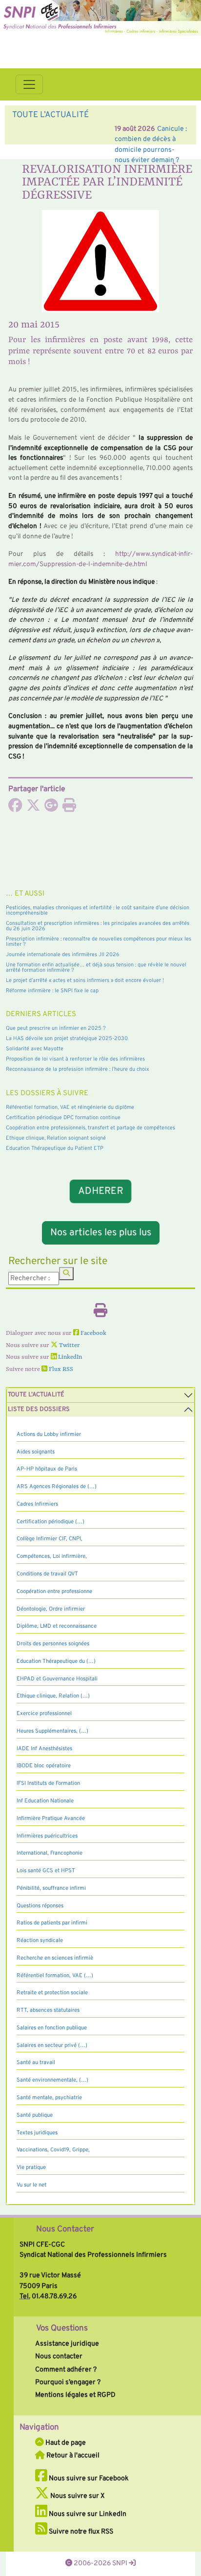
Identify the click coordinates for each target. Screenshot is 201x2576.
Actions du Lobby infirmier (49, 1434)
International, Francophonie (50, 1853)
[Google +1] (51, 808)
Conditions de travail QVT (47, 1574)
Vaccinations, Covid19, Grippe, (53, 2150)
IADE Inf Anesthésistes (44, 1749)
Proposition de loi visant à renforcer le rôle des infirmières (75, 1059)
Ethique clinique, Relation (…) (53, 1696)
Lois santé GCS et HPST (46, 1871)
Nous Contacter (65, 2229)
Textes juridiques (37, 2133)
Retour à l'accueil (72, 2455)
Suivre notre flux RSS (80, 2532)
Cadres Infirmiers (37, 1504)
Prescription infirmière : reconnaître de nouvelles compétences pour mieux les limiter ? (99, 942)
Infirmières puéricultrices (47, 1836)
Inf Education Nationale (45, 1801)
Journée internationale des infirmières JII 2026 (63, 955)
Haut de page (65, 2443)
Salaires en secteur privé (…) (52, 2045)
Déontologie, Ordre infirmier (51, 1609)
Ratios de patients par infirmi (52, 1923)
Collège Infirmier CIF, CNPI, (50, 1539)
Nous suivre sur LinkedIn (87, 2514)
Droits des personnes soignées (53, 1644)
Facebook (93, 1333)
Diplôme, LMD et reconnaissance (57, 1626)
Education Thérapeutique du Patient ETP (55, 1148)
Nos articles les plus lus (101, 1233)
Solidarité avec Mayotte (35, 1049)
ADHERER (100, 1191)
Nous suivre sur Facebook (88, 2478)
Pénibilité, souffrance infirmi (51, 1888)
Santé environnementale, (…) (52, 2080)
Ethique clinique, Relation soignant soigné (56, 1138)
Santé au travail (36, 2063)
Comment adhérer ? (66, 2370)
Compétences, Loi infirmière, (52, 1556)
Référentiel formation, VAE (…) (55, 1976)
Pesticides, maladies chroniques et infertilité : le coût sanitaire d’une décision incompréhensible (98, 910)
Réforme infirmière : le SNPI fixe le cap (52, 991)
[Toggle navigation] (29, 84)
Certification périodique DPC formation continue (63, 1118)
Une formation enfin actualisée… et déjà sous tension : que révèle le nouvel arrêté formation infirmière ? (96, 968)
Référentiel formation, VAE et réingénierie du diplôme (70, 1107)
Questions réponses (40, 1906)
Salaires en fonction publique (52, 2028)
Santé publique (35, 2115)
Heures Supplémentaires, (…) (52, 1731)
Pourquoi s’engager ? (68, 2382)
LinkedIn (69, 1357)
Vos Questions (62, 2329)
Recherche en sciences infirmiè (55, 1958)
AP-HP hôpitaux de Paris (47, 1469)
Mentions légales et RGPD (75, 2395)
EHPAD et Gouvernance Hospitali (57, 1679)
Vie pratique (31, 2167)
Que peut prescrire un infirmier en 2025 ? (56, 1028)
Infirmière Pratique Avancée (51, 1819)
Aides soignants (36, 1452)
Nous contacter (59, 2356)
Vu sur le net (31, 2185)
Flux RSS (60, 1370)
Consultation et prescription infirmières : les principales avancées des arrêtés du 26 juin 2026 (98, 926)
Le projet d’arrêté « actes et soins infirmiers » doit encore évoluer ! (85, 981)
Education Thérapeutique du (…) (56, 1661)
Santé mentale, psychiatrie (49, 2098)
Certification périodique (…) (50, 1522)
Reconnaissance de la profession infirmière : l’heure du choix (78, 1069)
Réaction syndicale (40, 1941)
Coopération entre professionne (54, 1592)
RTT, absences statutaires (48, 2010)
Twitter (69, 1346)
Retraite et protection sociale (52, 1993)
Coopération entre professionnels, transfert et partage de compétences (90, 1128)
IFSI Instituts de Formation (48, 1783)
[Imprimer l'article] (69, 808)
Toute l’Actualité (36, 1395)
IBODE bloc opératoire (44, 1766)
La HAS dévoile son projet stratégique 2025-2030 (67, 1039)
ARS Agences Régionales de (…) (57, 1487)
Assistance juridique (67, 2344)
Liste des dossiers (39, 1410)
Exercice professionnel (44, 1714)
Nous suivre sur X (77, 2496)
